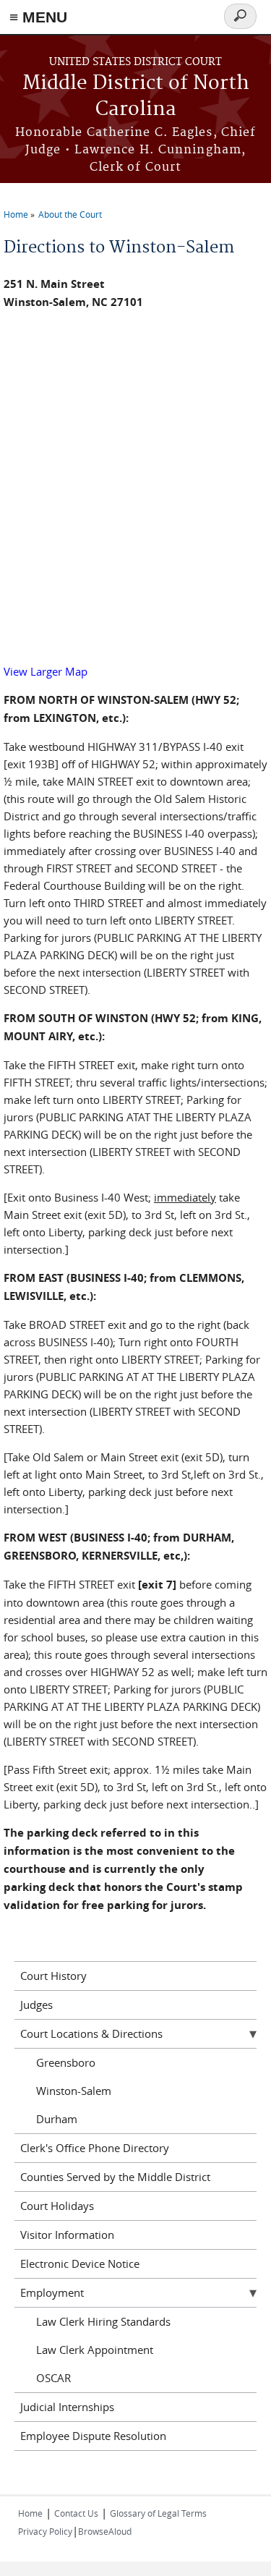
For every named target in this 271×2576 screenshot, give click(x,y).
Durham (57, 2119)
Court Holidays (57, 2206)
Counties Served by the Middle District (115, 2177)
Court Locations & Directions (91, 2033)
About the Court (70, 214)
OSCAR (53, 2378)
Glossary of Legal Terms (158, 2513)
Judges (36, 2005)
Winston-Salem (74, 2091)
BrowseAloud (105, 2531)
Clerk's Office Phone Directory (95, 2148)
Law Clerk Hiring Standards (103, 2321)
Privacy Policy (45, 2531)
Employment (52, 2292)
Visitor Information (67, 2235)
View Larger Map (46, 671)
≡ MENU (38, 17)
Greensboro (66, 2062)
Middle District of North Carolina (136, 97)
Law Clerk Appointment (95, 2350)
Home (16, 214)
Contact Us (76, 2513)
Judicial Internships (67, 2407)
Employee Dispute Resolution (93, 2436)
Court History (53, 1976)
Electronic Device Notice (80, 2263)
